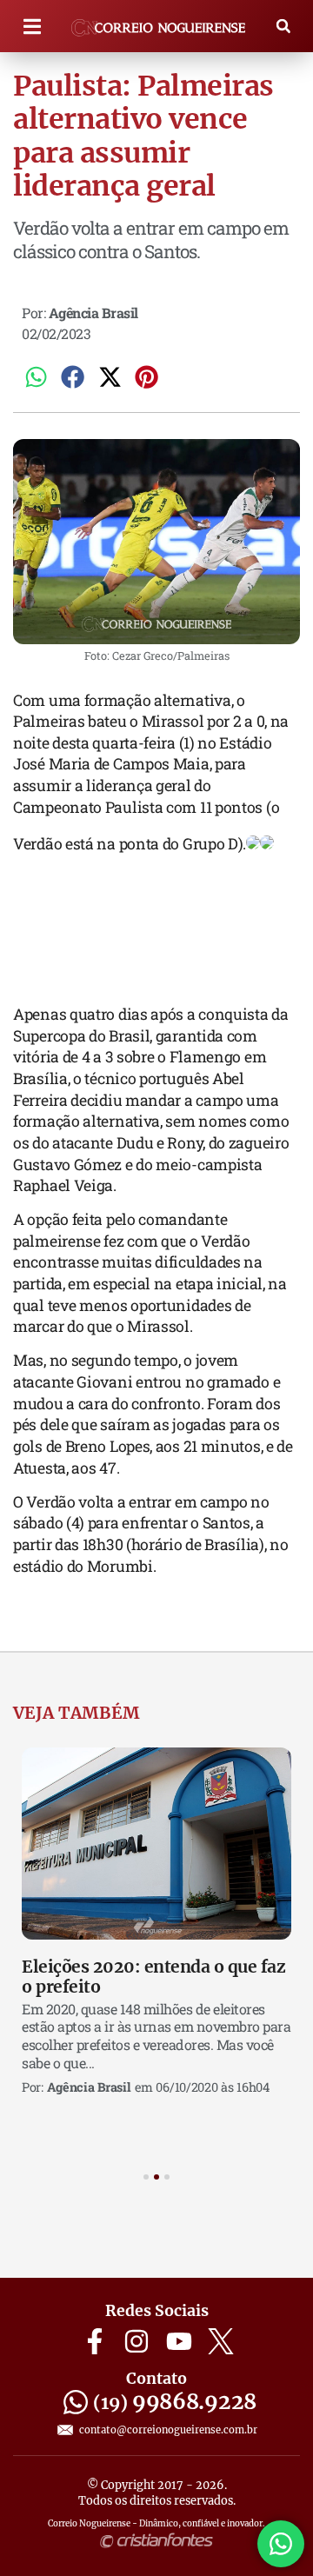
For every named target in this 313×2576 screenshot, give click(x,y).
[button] (32, 27)
